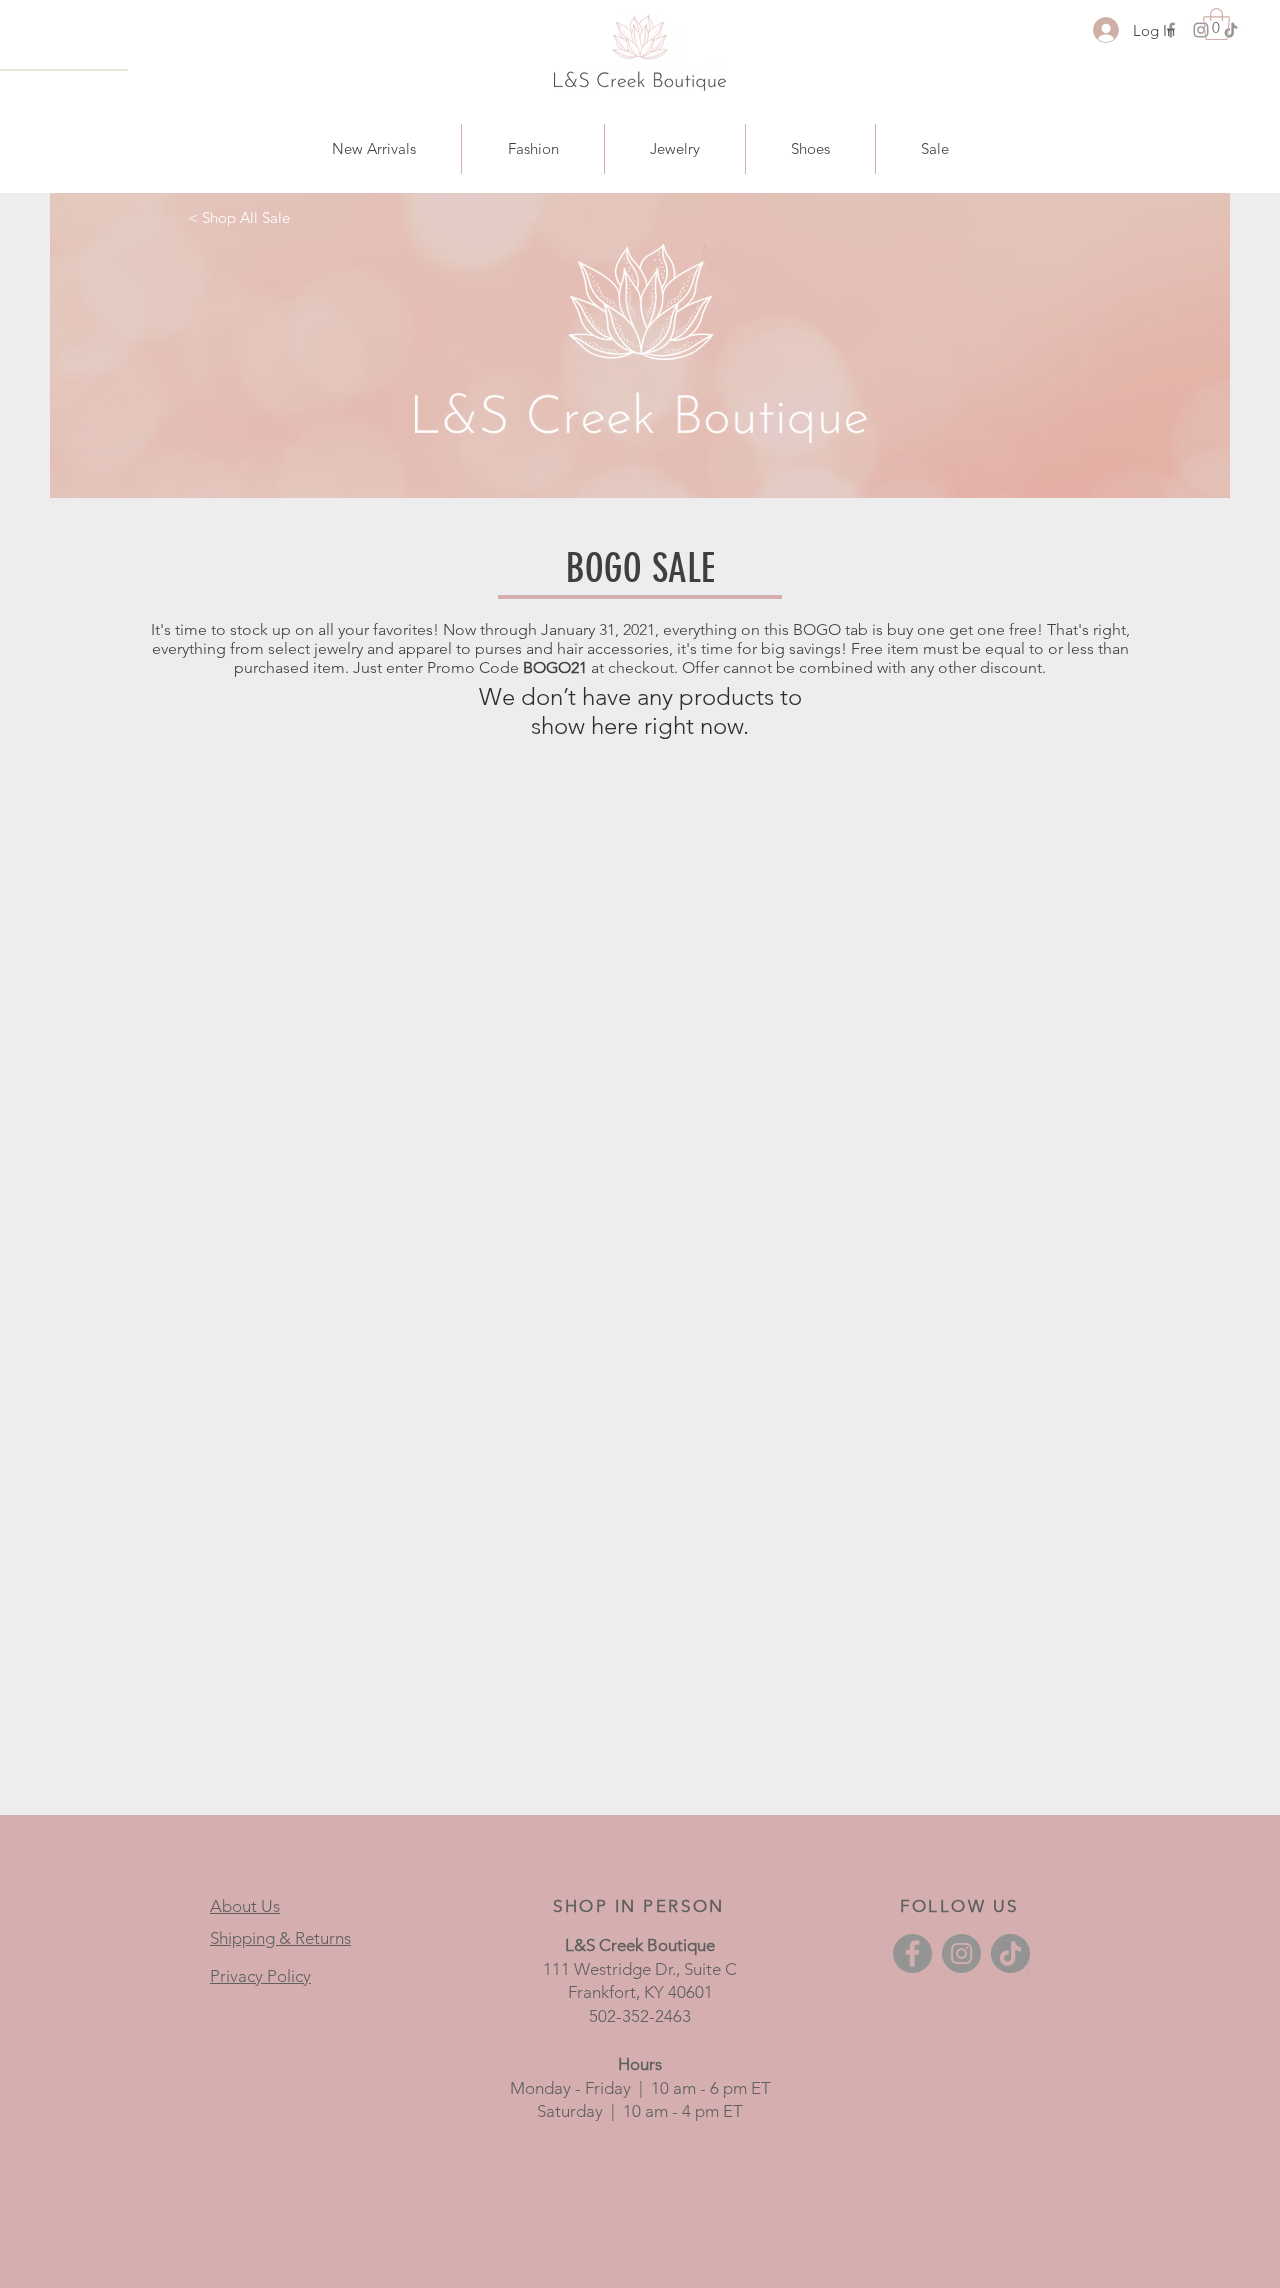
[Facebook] (912, 1953)
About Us (245, 1906)
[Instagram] (1201, 30)
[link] (1216, 24)
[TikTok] (1231, 30)
